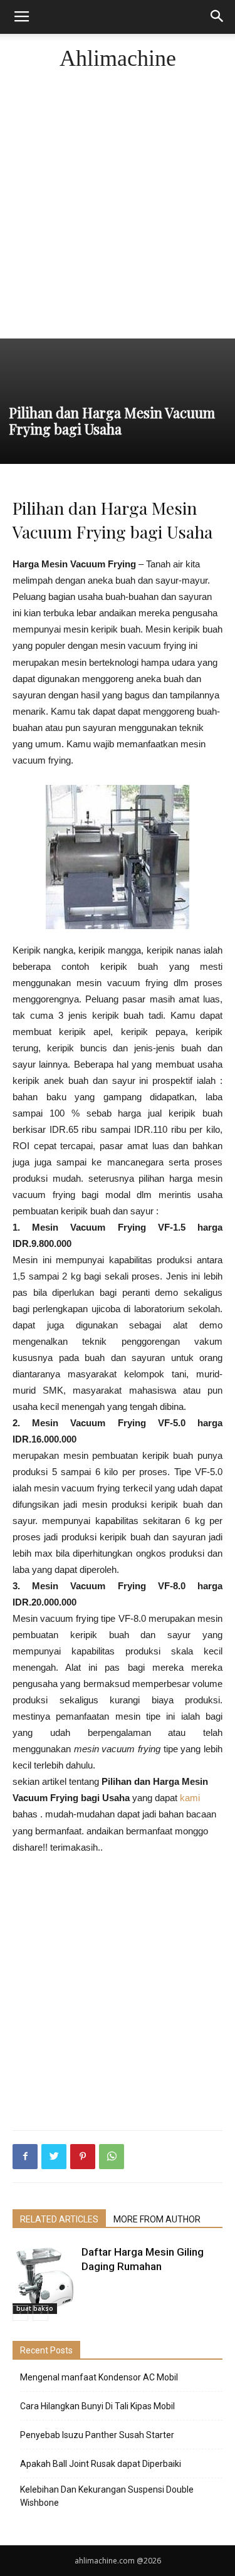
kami (190, 1798)
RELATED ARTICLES (59, 2219)
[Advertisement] (118, 214)
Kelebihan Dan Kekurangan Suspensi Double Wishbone (107, 2496)
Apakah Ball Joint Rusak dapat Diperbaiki (101, 2464)
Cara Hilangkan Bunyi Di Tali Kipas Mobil (97, 2406)
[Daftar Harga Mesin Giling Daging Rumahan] (44, 2279)
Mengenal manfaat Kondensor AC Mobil (99, 2377)
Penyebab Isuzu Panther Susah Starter (97, 2435)
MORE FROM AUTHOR (157, 2219)
